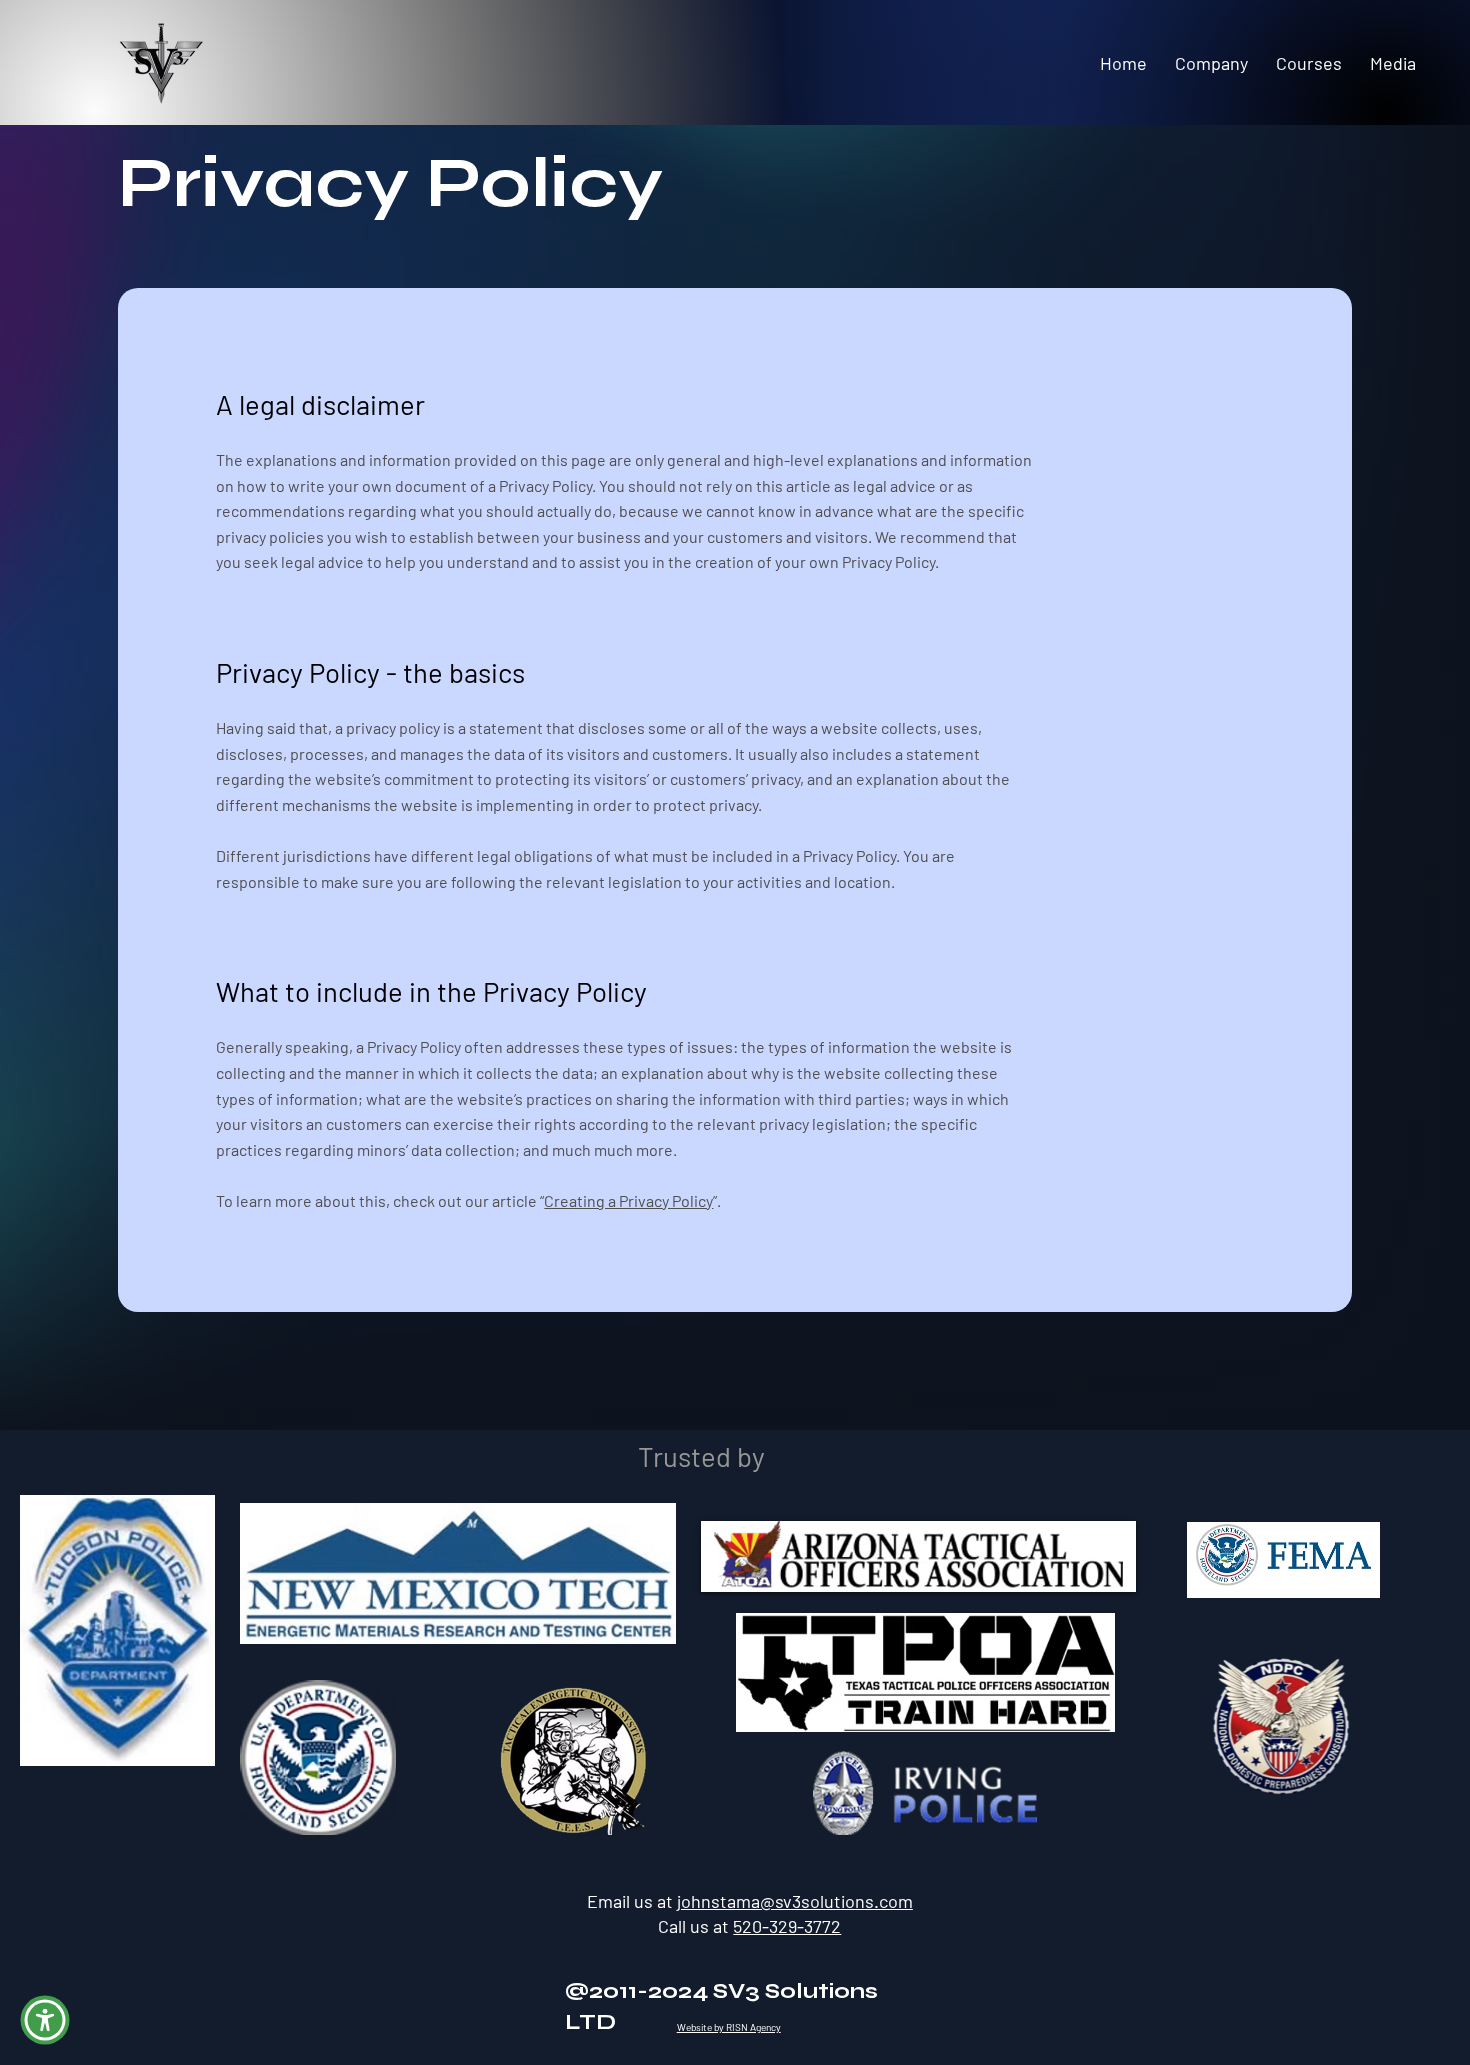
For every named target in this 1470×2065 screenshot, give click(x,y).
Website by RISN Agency (729, 2027)
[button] (45, 2020)
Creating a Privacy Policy (628, 1200)
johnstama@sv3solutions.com (795, 1901)
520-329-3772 (787, 1926)
